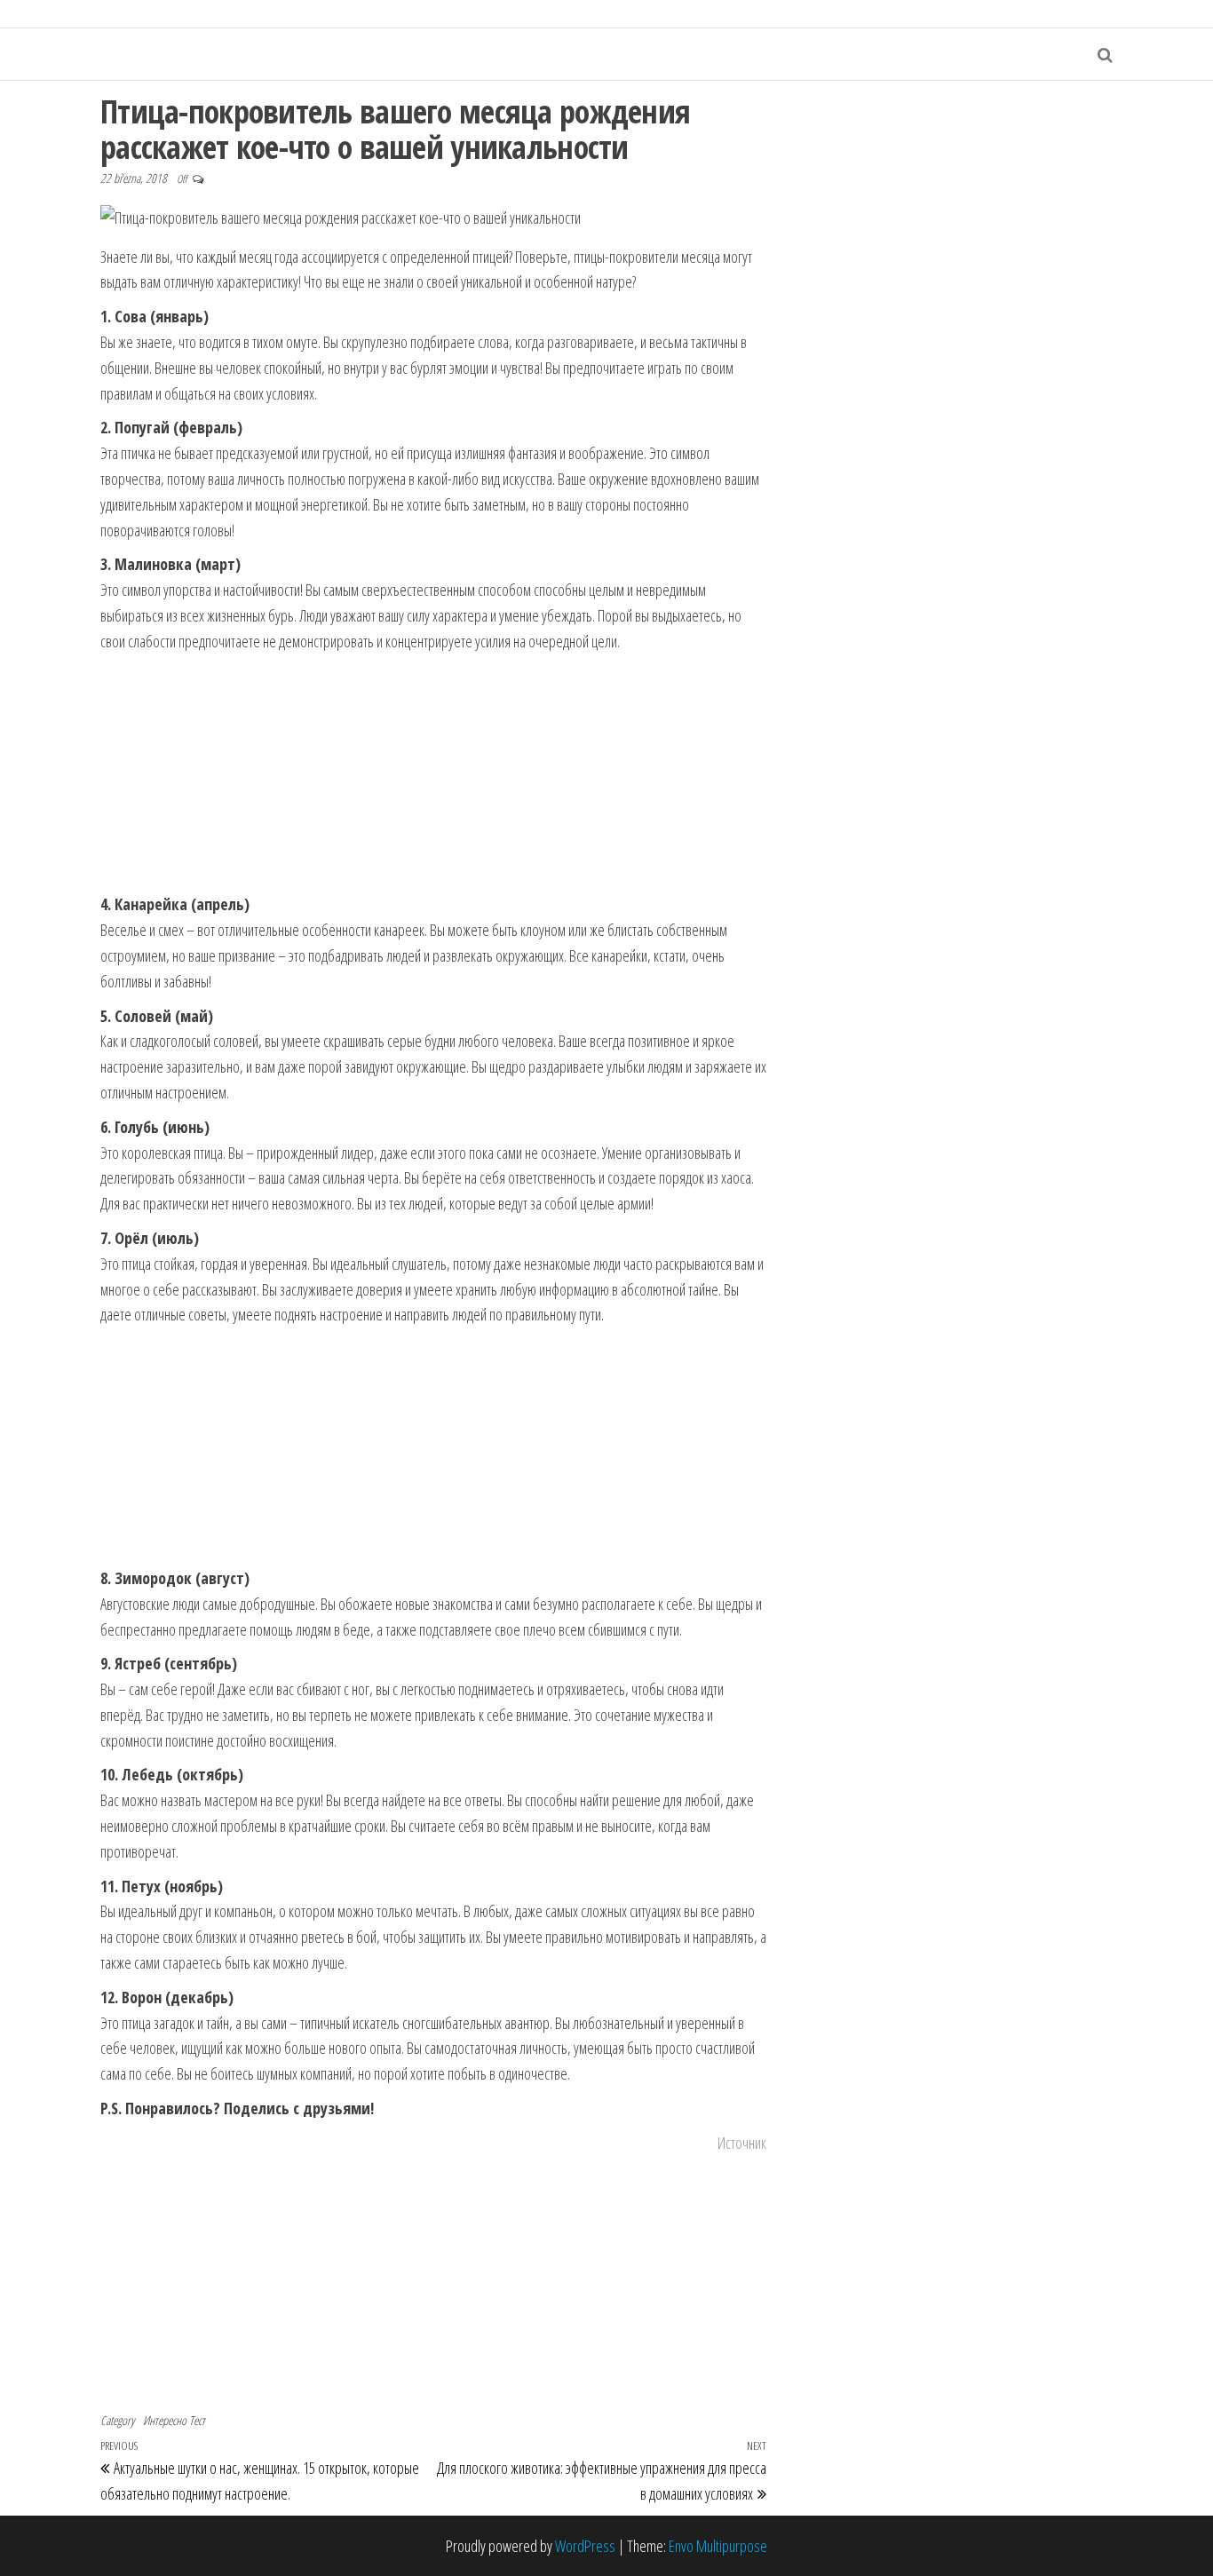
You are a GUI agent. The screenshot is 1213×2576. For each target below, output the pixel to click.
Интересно (165, 2420)
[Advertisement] (433, 774)
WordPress (585, 2546)
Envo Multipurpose (718, 2546)
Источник (742, 2143)
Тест (197, 2420)
